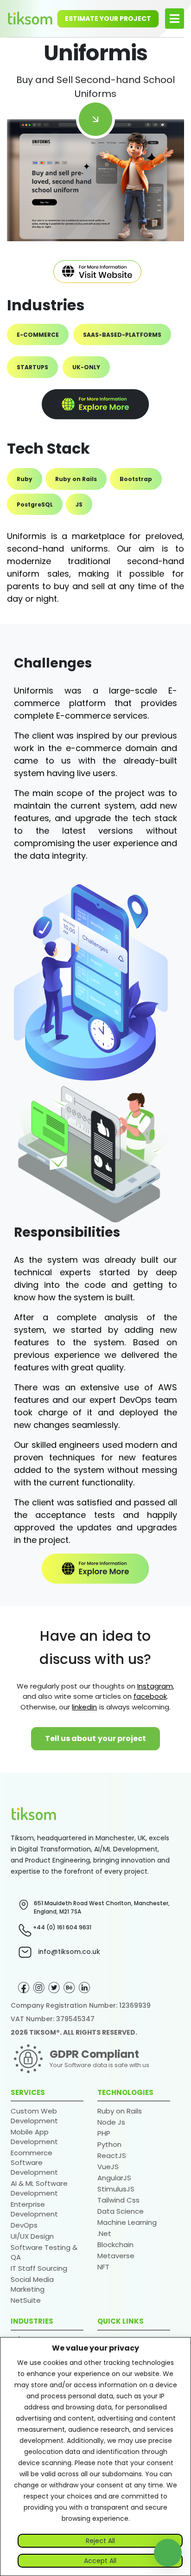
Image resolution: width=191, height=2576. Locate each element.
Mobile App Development (34, 2137)
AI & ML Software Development (39, 2188)
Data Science (121, 2211)
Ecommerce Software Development (34, 2162)
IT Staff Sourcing (39, 2268)
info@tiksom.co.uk (69, 1952)
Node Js (111, 2122)
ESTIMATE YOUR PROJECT (108, 19)
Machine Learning (127, 2222)
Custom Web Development (34, 2116)
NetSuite (26, 2300)
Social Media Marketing (32, 2284)
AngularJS (114, 2178)
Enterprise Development (34, 2209)
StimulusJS (116, 2189)
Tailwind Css (118, 2200)
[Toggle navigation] (175, 19)
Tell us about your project (96, 1738)
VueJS (108, 2167)
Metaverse (116, 2256)
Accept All (100, 2561)
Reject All (100, 2541)
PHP (104, 2133)
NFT (103, 2267)
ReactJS (112, 2155)
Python (109, 2144)
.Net (104, 2233)
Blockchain (115, 2245)
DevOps (24, 2225)
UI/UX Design (32, 2236)
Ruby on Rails (120, 2111)
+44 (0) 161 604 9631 (62, 1927)
